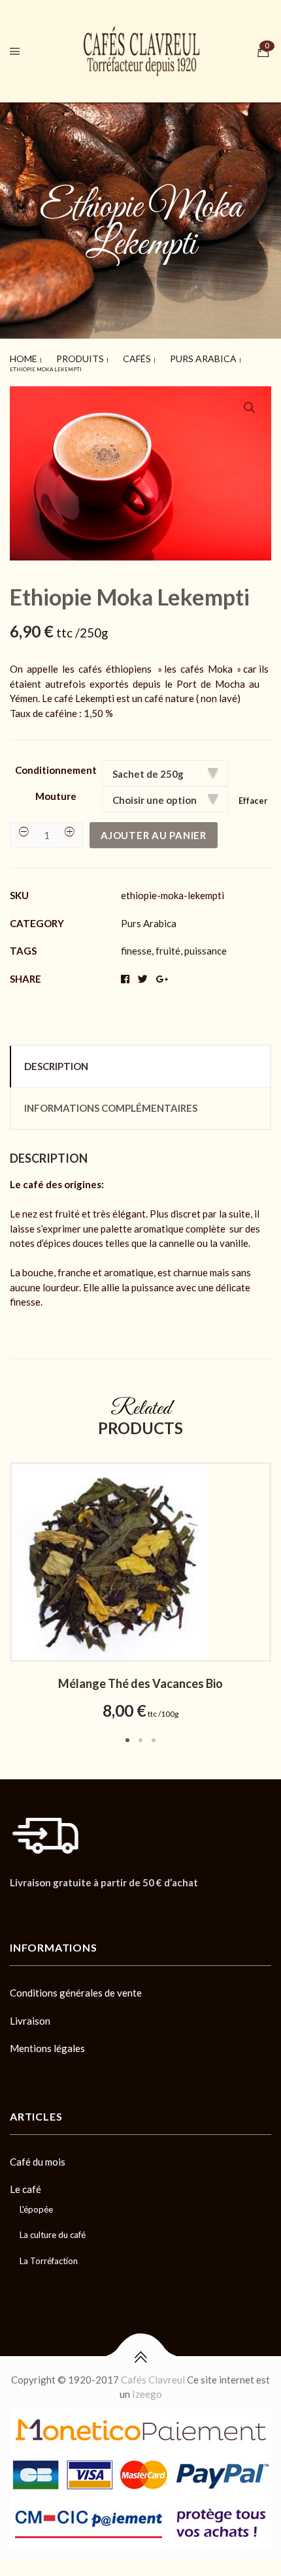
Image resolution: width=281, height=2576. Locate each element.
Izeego (147, 2388)
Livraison (30, 2015)
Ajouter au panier (154, 829)
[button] (250, 402)
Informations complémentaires (111, 1102)
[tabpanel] (140, 1587)
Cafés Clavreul (153, 2374)
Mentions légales (47, 2042)
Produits (60, 356)
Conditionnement (56, 764)
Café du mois (38, 2156)
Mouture (56, 790)
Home (18, 356)
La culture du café (53, 2229)
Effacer (253, 795)
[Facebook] (14, 1907)
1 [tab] (127, 1734)
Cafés (101, 356)
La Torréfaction (49, 2255)
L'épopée (36, 2203)
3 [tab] (154, 1734)
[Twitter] (37, 1907)
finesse (136, 945)
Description (56, 1060)
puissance (206, 945)
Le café (25, 2183)
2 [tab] (140, 1734)
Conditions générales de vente (76, 1987)
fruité (168, 945)
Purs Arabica (147, 356)
